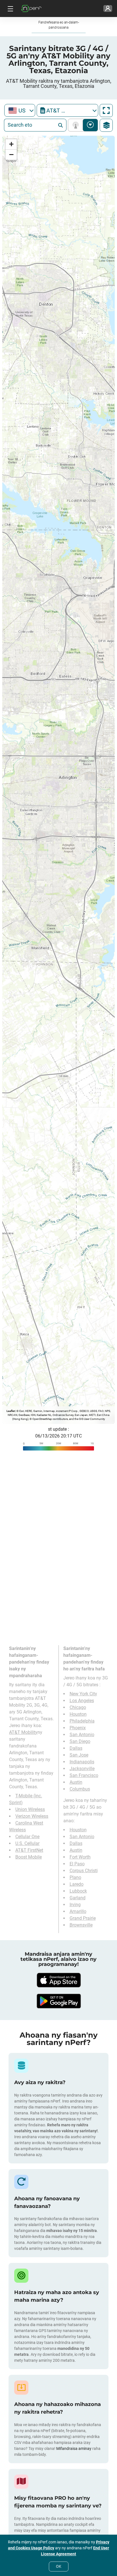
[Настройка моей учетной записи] (108, 9)
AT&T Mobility (23, 1732)
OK (59, 2566)
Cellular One (27, 1837)
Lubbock (78, 1891)
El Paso (77, 1864)
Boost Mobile (29, 1857)
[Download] (58, 1980)
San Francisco (84, 1775)
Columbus (80, 1789)
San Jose (79, 1755)
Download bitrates (90, 125)
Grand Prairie (83, 1918)
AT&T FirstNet (29, 1850)
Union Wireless (30, 1809)
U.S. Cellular (27, 1843)
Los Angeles (82, 1701)
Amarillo (78, 1911)
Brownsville (81, 1925)
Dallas (76, 1748)
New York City (83, 1694)
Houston (78, 1714)
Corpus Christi (84, 1871)
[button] (11, 144)
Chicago (78, 1707)
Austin (76, 1782)
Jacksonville (82, 1769)
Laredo (77, 1884)
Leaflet (11, 1411)
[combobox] (20, 110)
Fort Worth (80, 1857)
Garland (78, 1898)
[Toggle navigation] (10, 9)
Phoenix (78, 1728)
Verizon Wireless (32, 1816)
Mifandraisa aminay (74, 2448)
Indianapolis (82, 1762)
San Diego (80, 1741)
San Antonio (82, 1735)
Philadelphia (82, 1721)
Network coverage (77, 125)
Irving (75, 1905)
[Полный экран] (106, 111)
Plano (75, 1877)
